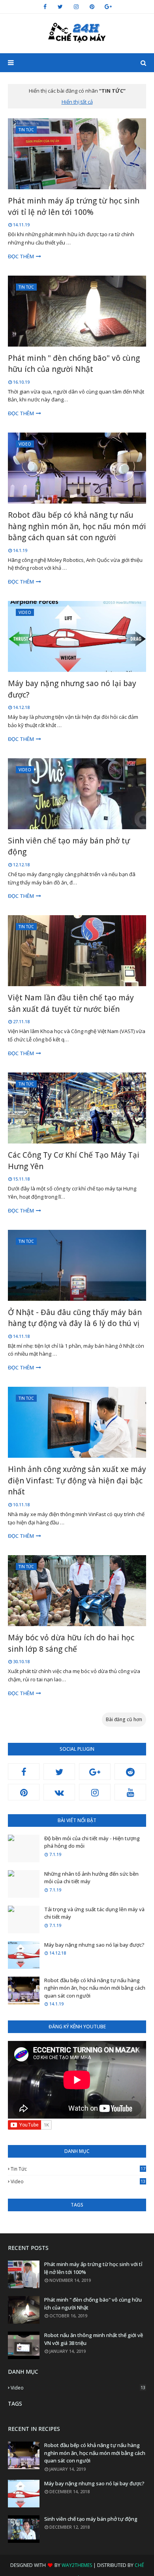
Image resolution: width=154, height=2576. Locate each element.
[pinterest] (92, 7)
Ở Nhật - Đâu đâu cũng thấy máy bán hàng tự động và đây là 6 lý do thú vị (75, 1318)
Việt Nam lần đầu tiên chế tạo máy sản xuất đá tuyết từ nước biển (71, 1003)
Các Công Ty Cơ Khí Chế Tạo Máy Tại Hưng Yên (74, 1161)
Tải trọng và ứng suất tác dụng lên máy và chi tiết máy (94, 1913)
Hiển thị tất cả (77, 102)
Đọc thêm (21, 256)
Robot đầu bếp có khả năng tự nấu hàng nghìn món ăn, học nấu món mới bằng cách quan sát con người (77, 526)
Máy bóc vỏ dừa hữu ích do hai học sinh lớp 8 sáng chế (71, 1643)
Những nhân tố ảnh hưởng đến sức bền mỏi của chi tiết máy (91, 1878)
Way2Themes (77, 2565)
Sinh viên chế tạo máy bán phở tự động (69, 846)
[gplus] (108, 7)
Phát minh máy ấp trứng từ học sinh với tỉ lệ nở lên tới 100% (74, 206)
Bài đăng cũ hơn (124, 1719)
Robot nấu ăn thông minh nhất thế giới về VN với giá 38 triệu (94, 2339)
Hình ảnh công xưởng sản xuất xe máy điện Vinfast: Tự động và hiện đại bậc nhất (77, 1480)
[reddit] (130, 1772)
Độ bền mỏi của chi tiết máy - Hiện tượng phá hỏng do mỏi (92, 1842)
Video (78, 2181)
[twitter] (60, 7)
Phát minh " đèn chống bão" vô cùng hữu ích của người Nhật (74, 364)
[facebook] (45, 7)
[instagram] (76, 7)
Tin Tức (78, 2169)
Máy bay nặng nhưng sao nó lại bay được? (72, 689)
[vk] (59, 1792)
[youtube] (130, 1792)
